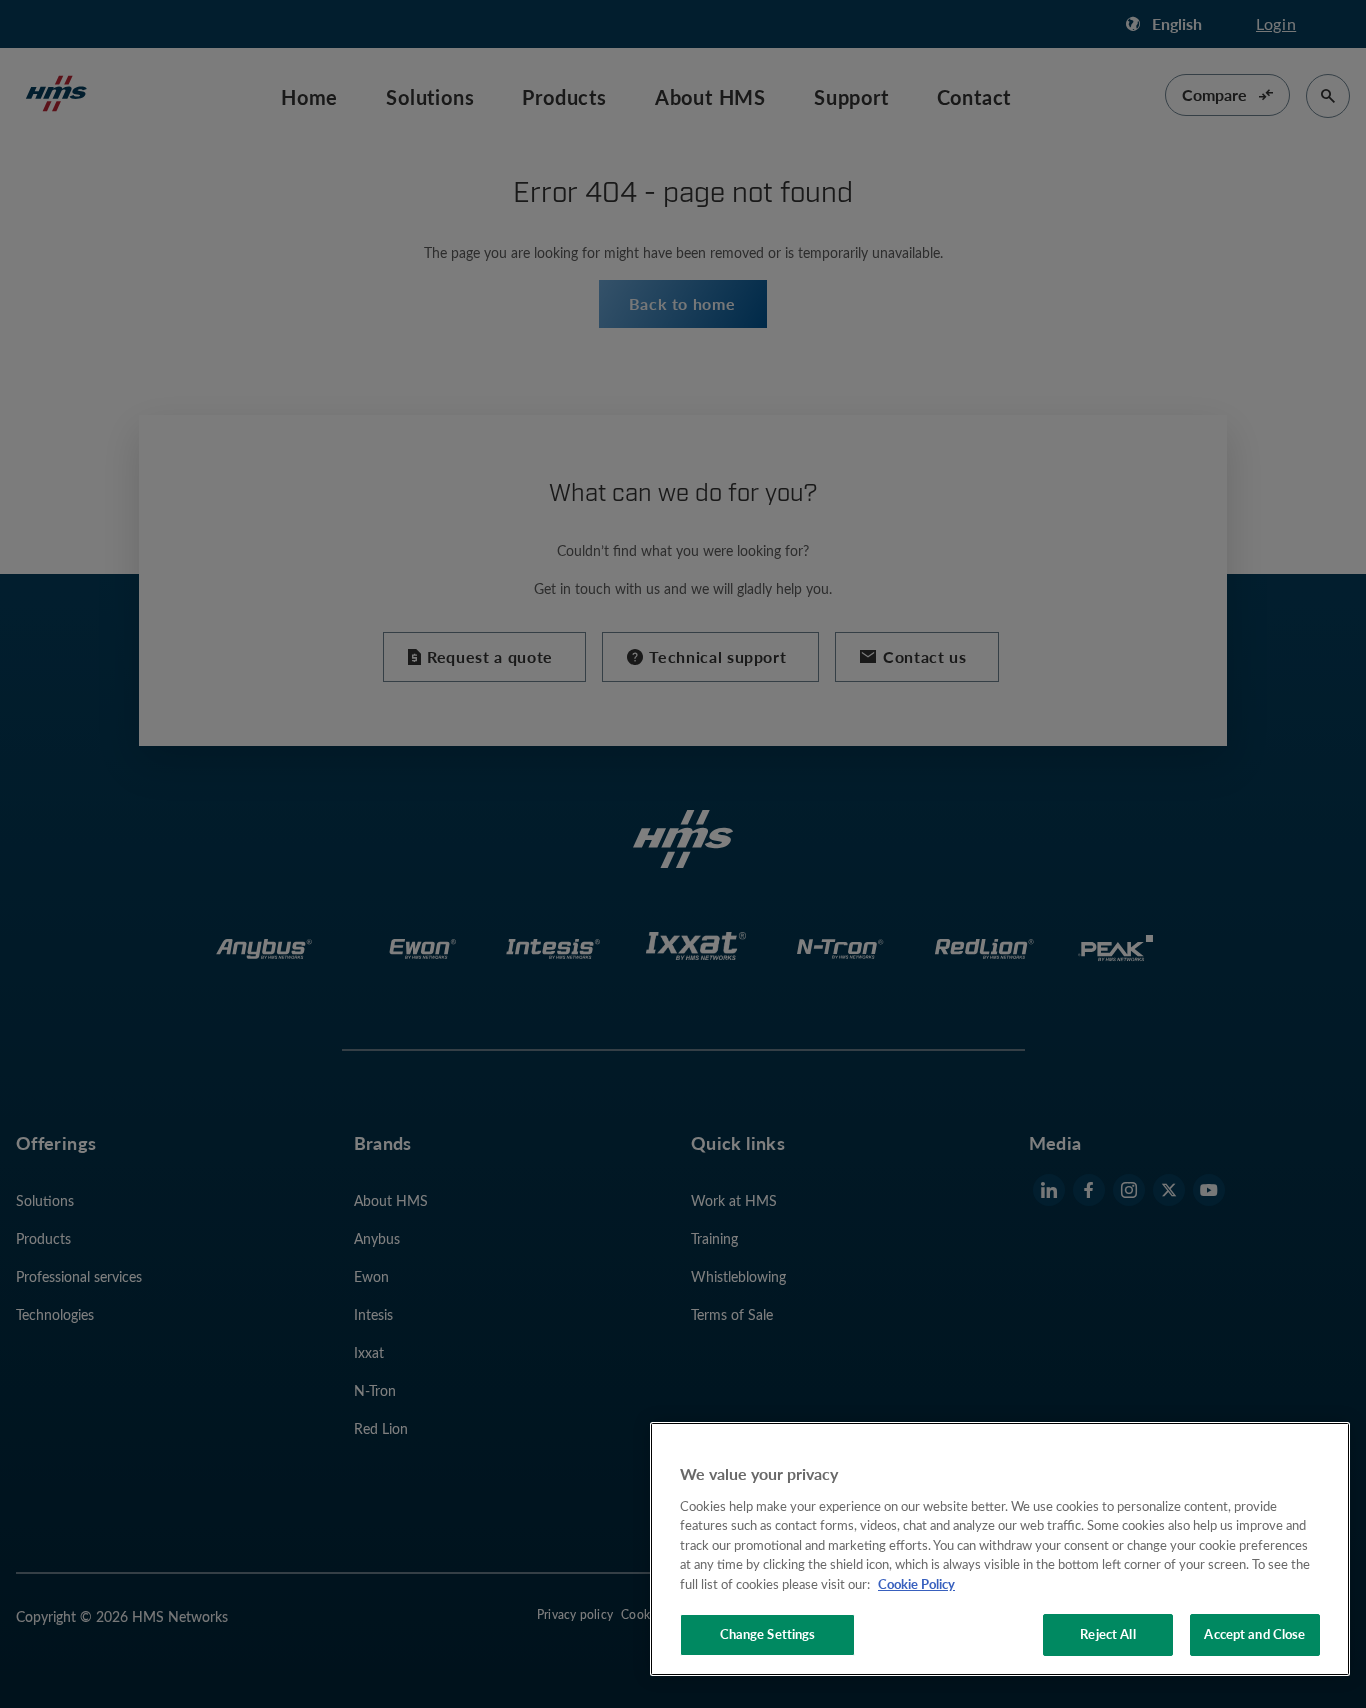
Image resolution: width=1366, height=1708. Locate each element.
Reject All (1107, 1634)
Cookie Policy (916, 1584)
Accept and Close (1254, 1634)
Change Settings (768, 1634)
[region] (1000, 1549)
